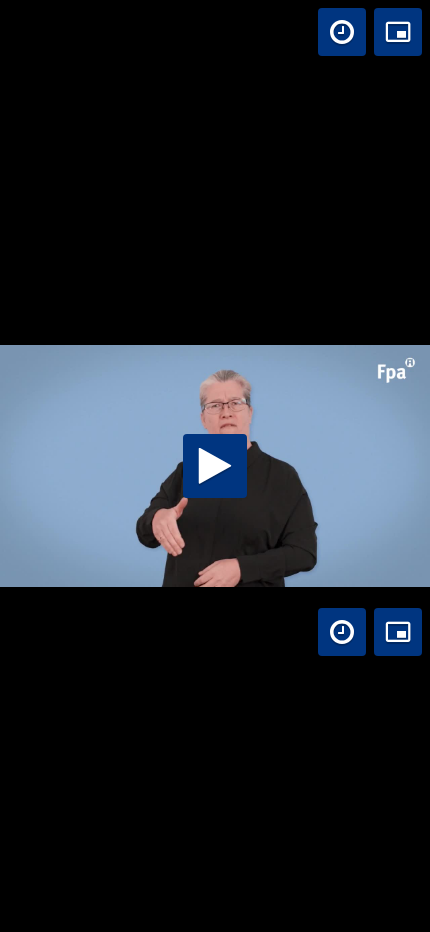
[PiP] (398, 32)
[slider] (215, 908)
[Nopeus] (342, 32)
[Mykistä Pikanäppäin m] (100, 908)
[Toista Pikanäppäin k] (33, 908)
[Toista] (215, 466)
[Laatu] (330, 908)
